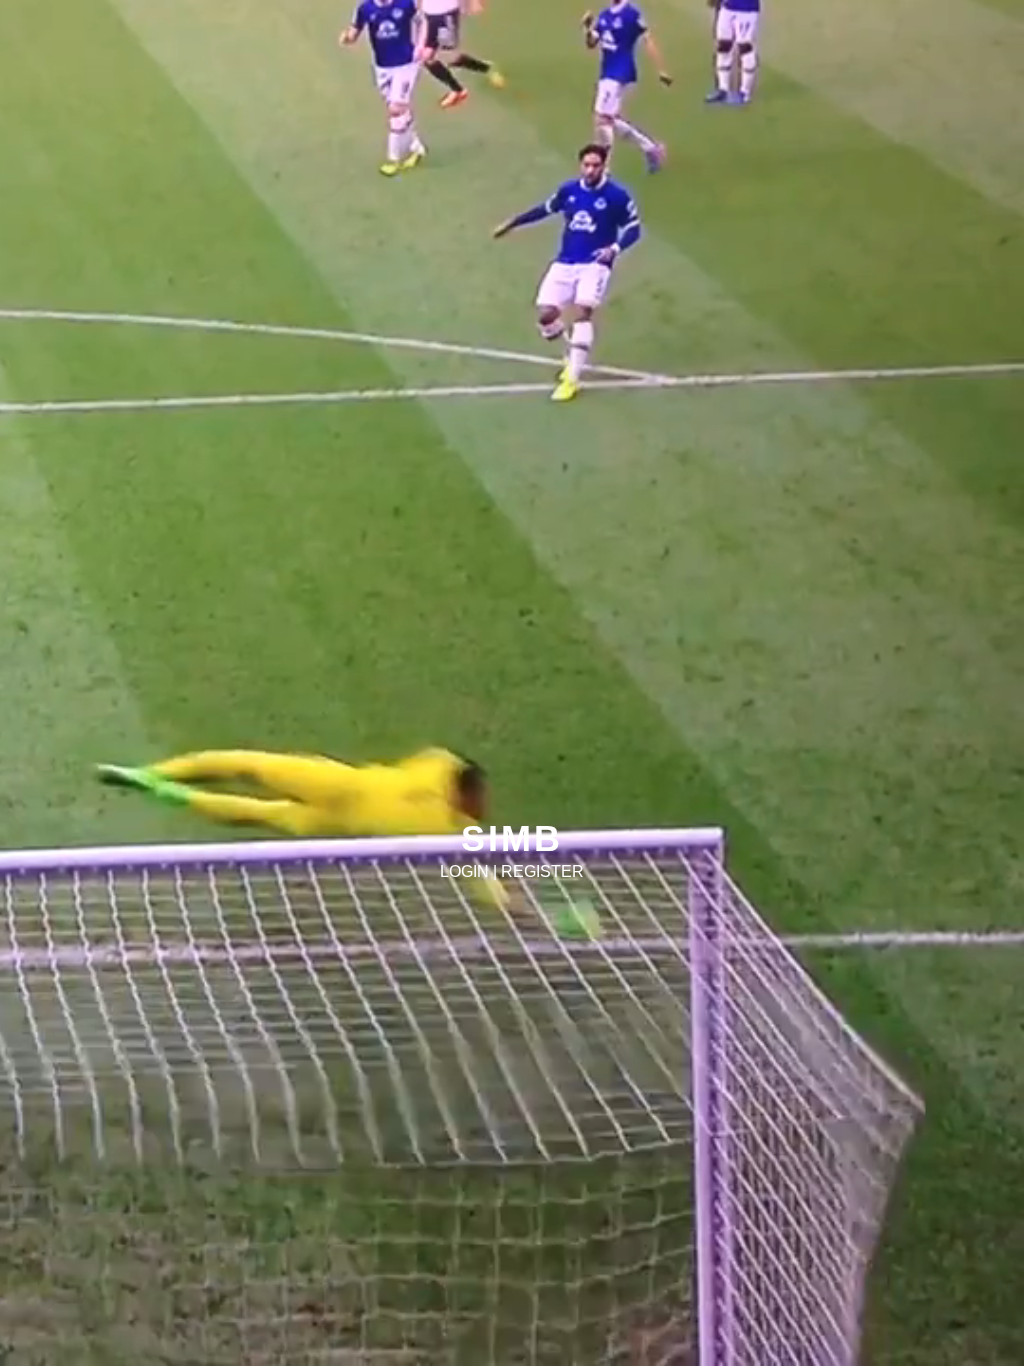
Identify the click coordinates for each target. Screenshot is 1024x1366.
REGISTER (542, 871)
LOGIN (464, 871)
